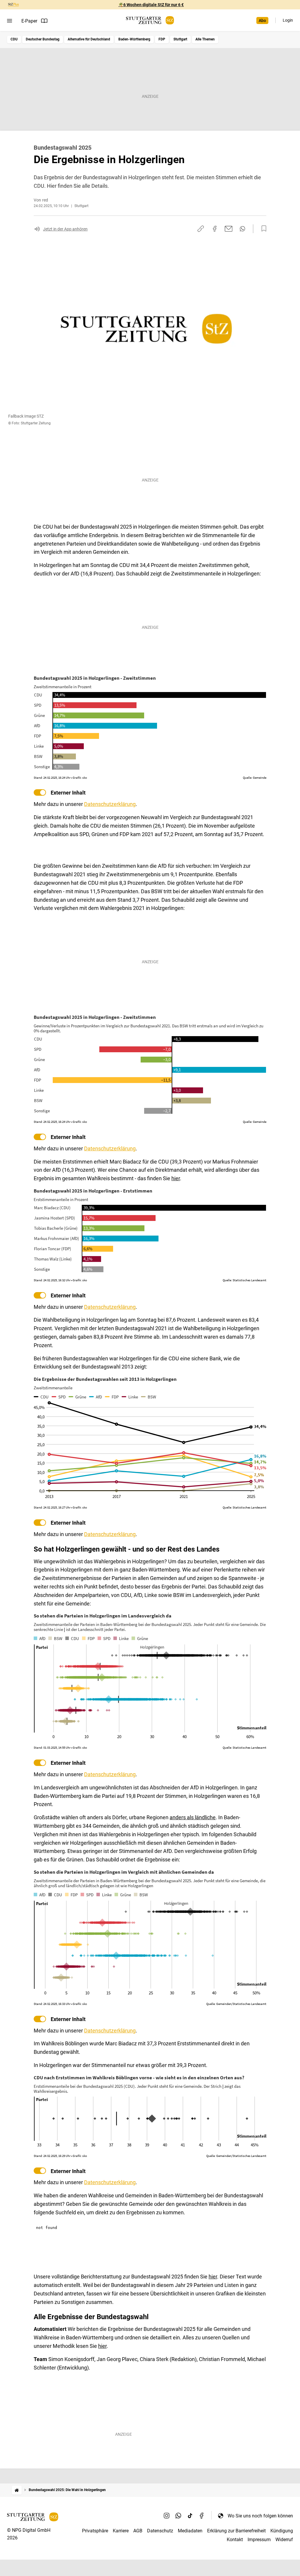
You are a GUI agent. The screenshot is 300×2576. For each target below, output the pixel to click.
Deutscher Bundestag (43, 39)
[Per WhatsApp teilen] (242, 229)
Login (288, 20)
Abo (262, 21)
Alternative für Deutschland (89, 39)
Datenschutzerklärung (110, 804)
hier (176, 1178)
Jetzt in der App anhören (65, 229)
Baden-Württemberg (134, 39)
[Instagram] (167, 2516)
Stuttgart (180, 39)
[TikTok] (190, 2516)
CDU (14, 39)
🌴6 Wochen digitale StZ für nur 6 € (151, 5)
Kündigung (282, 2531)
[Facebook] (202, 2516)
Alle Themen (205, 39)
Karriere (121, 2531)
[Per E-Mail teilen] (229, 229)
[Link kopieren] (201, 229)
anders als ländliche (193, 1817)
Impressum (259, 2540)
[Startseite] (17, 2490)
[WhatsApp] (178, 2516)
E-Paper (29, 21)
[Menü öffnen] (10, 21)
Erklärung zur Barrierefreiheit (236, 2531)
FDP (162, 39)
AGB (138, 2531)
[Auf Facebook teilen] (215, 229)
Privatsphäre (95, 2531)
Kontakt (235, 2540)
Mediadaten (190, 2531)
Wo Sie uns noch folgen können (260, 2516)
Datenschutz (160, 2531)
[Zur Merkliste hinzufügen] (262, 229)
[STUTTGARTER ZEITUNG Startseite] (150, 20)
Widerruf (284, 2540)
